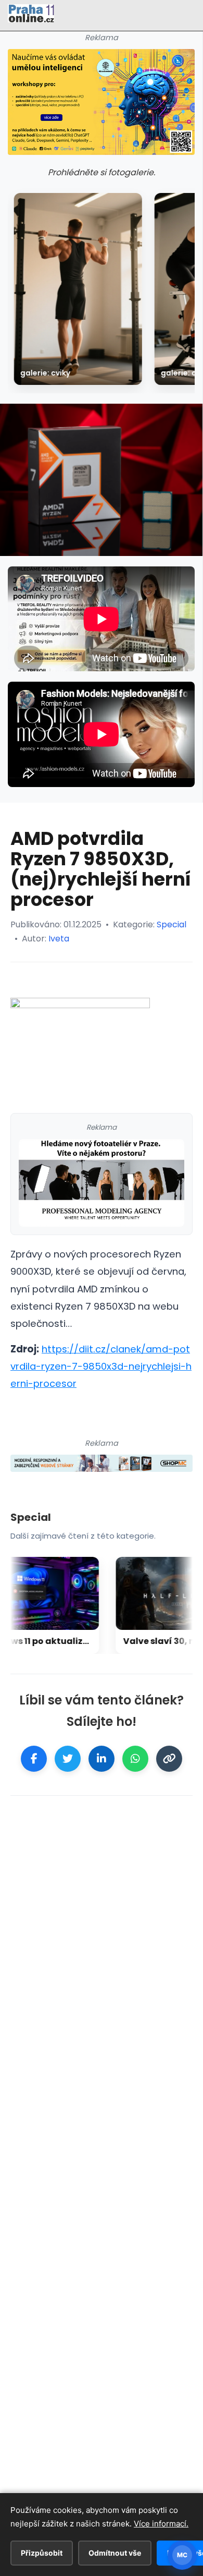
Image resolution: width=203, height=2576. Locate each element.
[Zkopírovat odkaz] (169, 1759)
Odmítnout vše (115, 2553)
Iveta (59, 939)
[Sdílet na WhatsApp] (135, 1759)
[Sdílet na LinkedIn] (102, 1759)
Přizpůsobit (42, 2553)
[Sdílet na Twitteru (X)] (68, 1759)
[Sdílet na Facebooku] (34, 1759)
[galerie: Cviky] (78, 289)
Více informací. (161, 2524)
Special (172, 924)
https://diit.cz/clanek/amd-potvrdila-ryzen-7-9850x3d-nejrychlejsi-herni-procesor (101, 1366)
